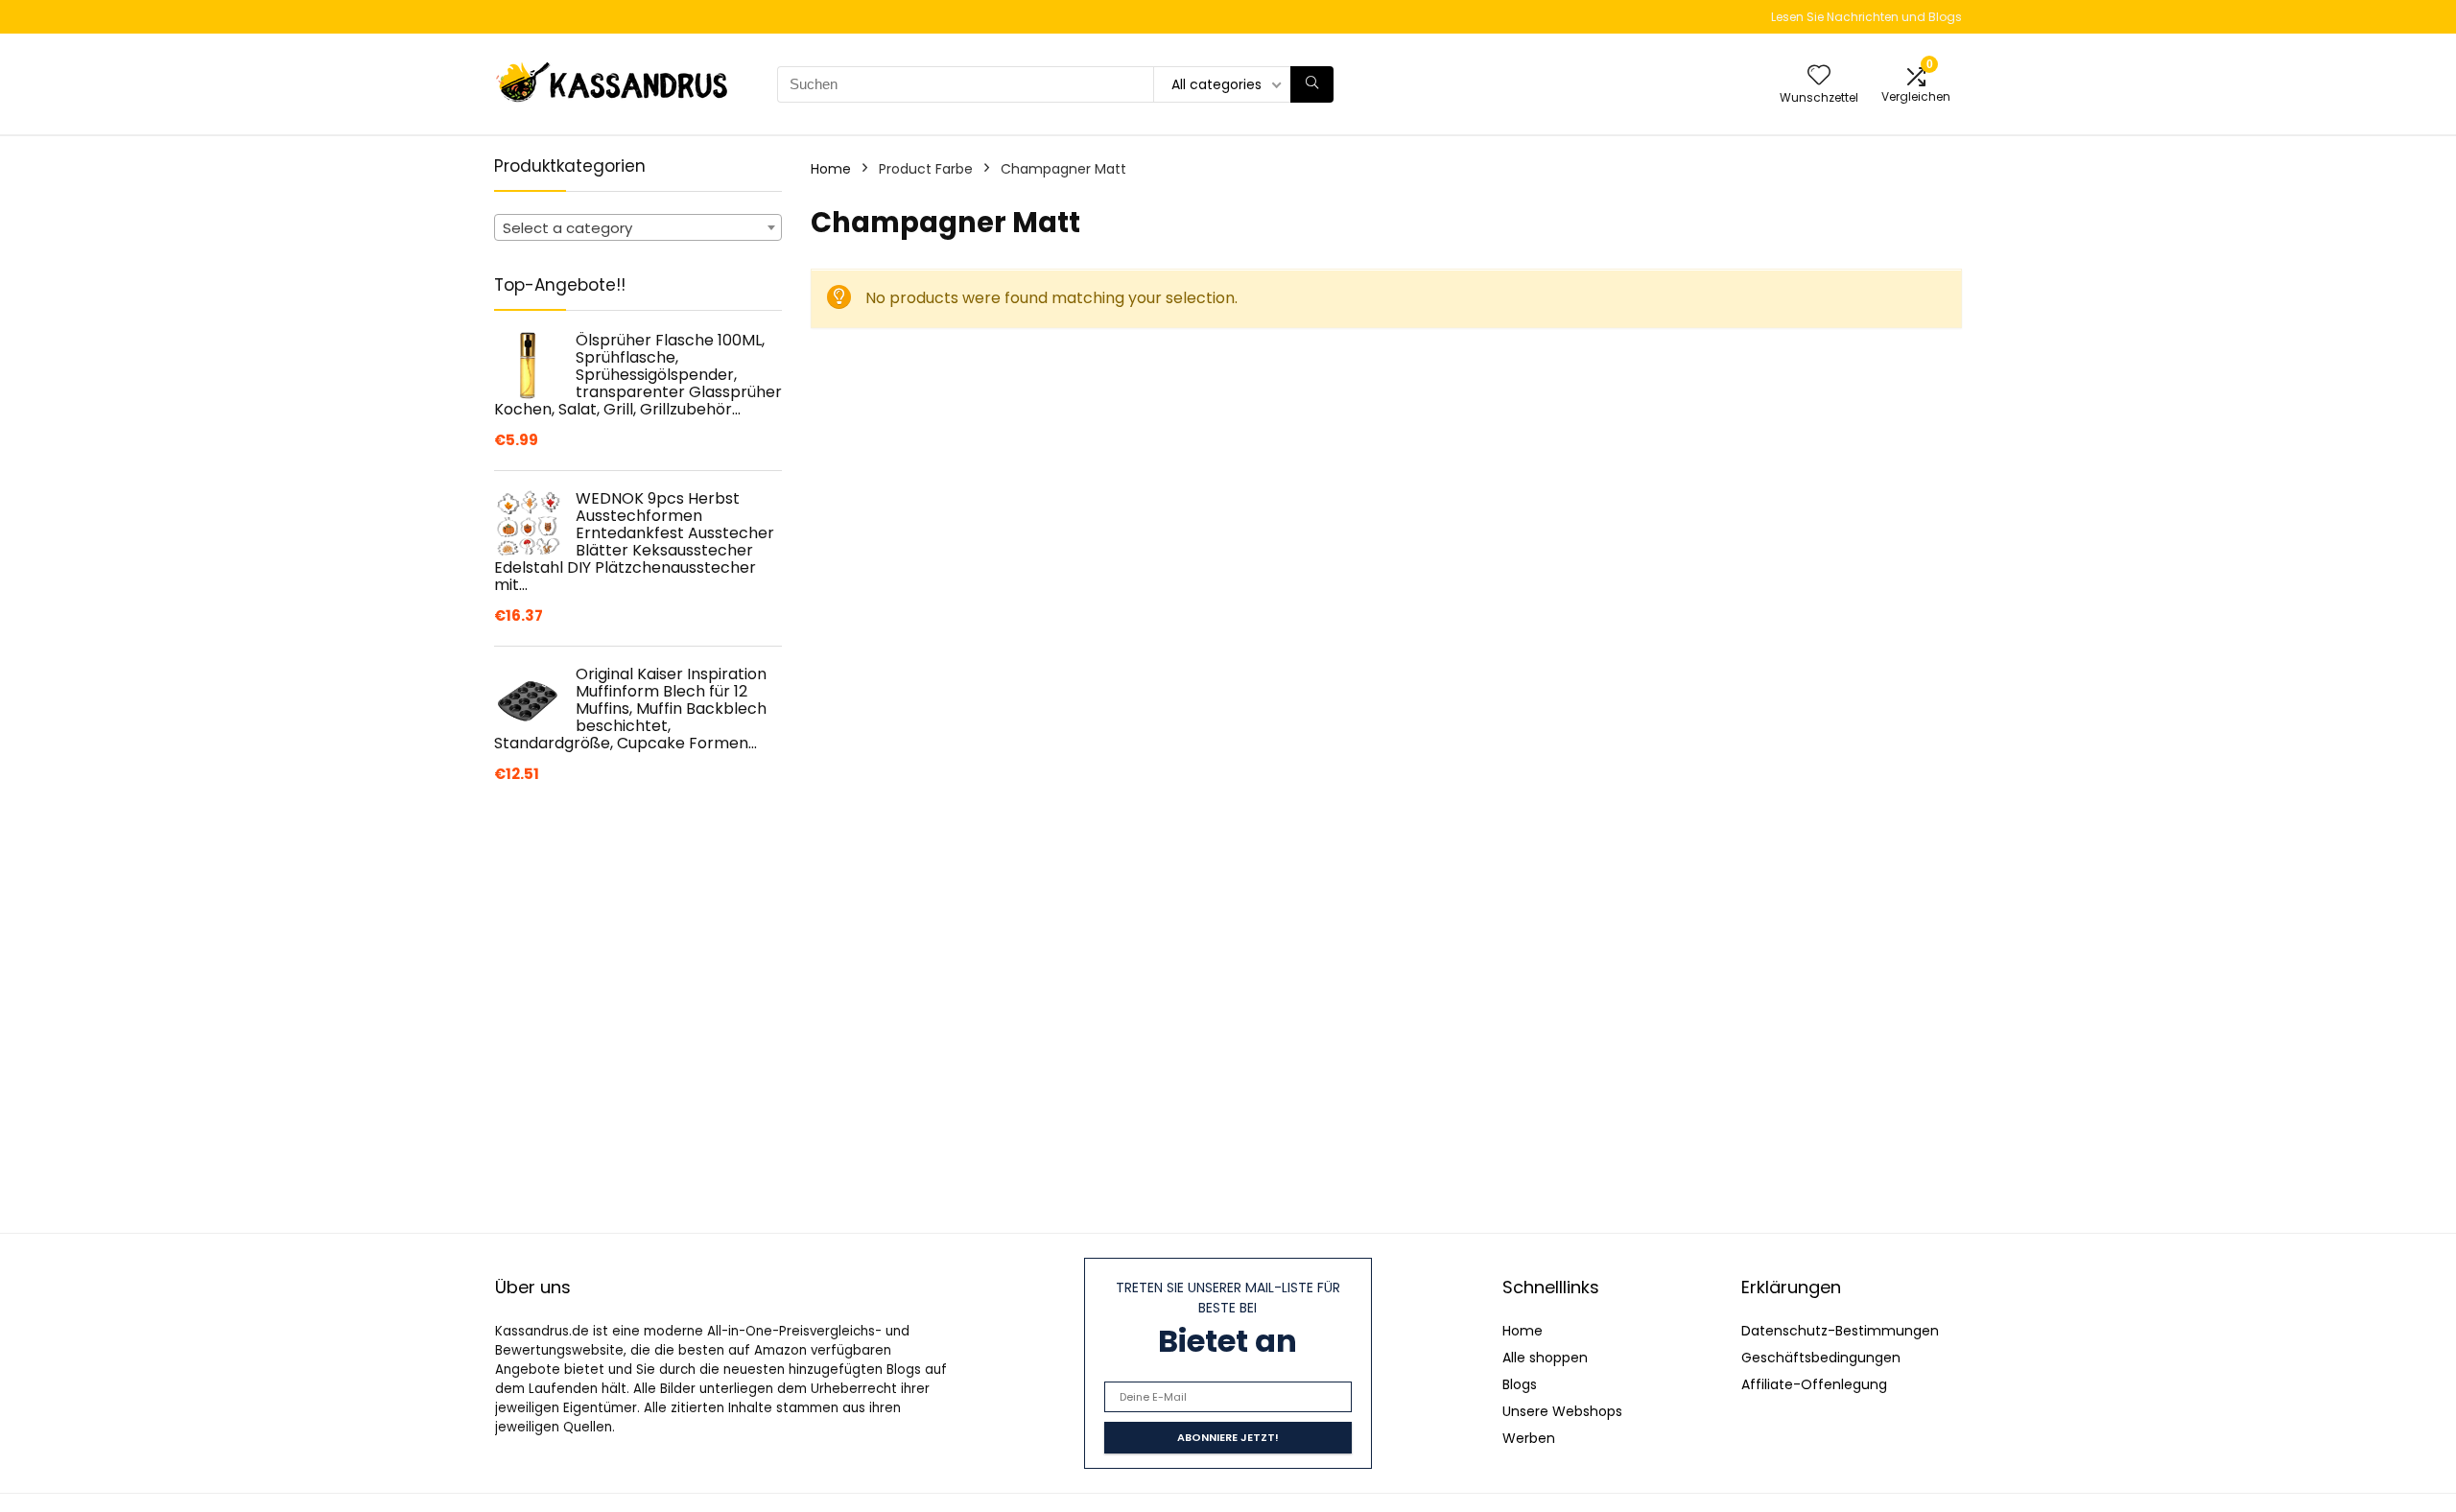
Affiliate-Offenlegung (1814, 1384)
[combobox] (638, 227)
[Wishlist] (1819, 76)
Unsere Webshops (1562, 1411)
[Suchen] (1312, 84)
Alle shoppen (1545, 1358)
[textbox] (638, 228)
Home (831, 169)
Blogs (1520, 1384)
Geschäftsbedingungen (1821, 1358)
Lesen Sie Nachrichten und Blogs (1866, 17)
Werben (1529, 1438)
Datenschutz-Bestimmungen (1840, 1331)
